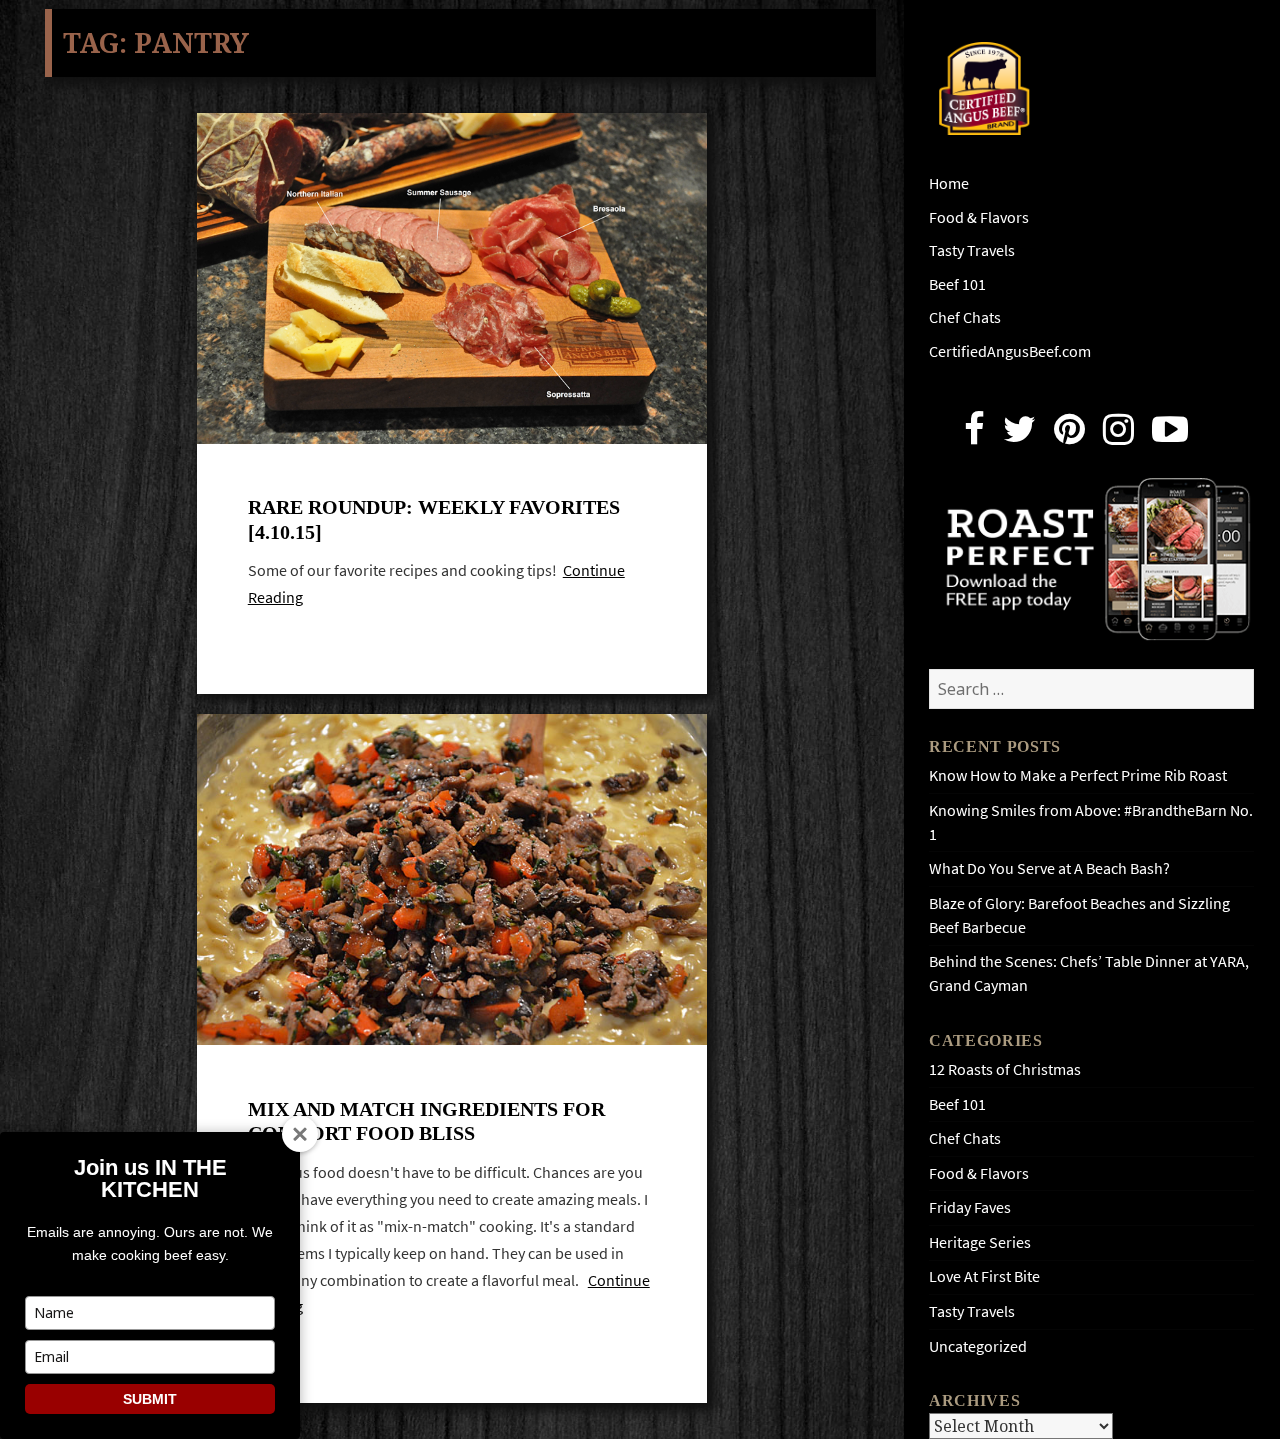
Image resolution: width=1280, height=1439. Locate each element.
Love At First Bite (984, 1276)
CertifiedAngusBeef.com (1010, 351)
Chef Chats (965, 317)
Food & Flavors (979, 217)
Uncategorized (978, 1346)
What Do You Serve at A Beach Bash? (1049, 868)
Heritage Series (980, 1242)
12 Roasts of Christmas (1005, 1069)
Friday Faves (970, 1207)
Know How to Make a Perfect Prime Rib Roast (1078, 775)
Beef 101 (957, 284)
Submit (150, 1399)
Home (949, 183)
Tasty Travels (972, 250)
